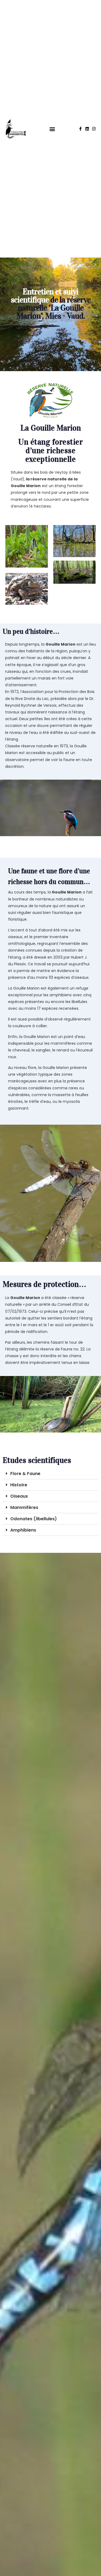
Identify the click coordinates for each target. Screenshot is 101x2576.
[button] (52, 129)
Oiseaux (19, 1496)
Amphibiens (23, 1530)
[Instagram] (94, 129)
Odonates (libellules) (34, 1519)
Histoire (19, 1485)
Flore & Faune (25, 1474)
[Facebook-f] (80, 129)
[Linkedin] (87, 129)
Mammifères (24, 1507)
